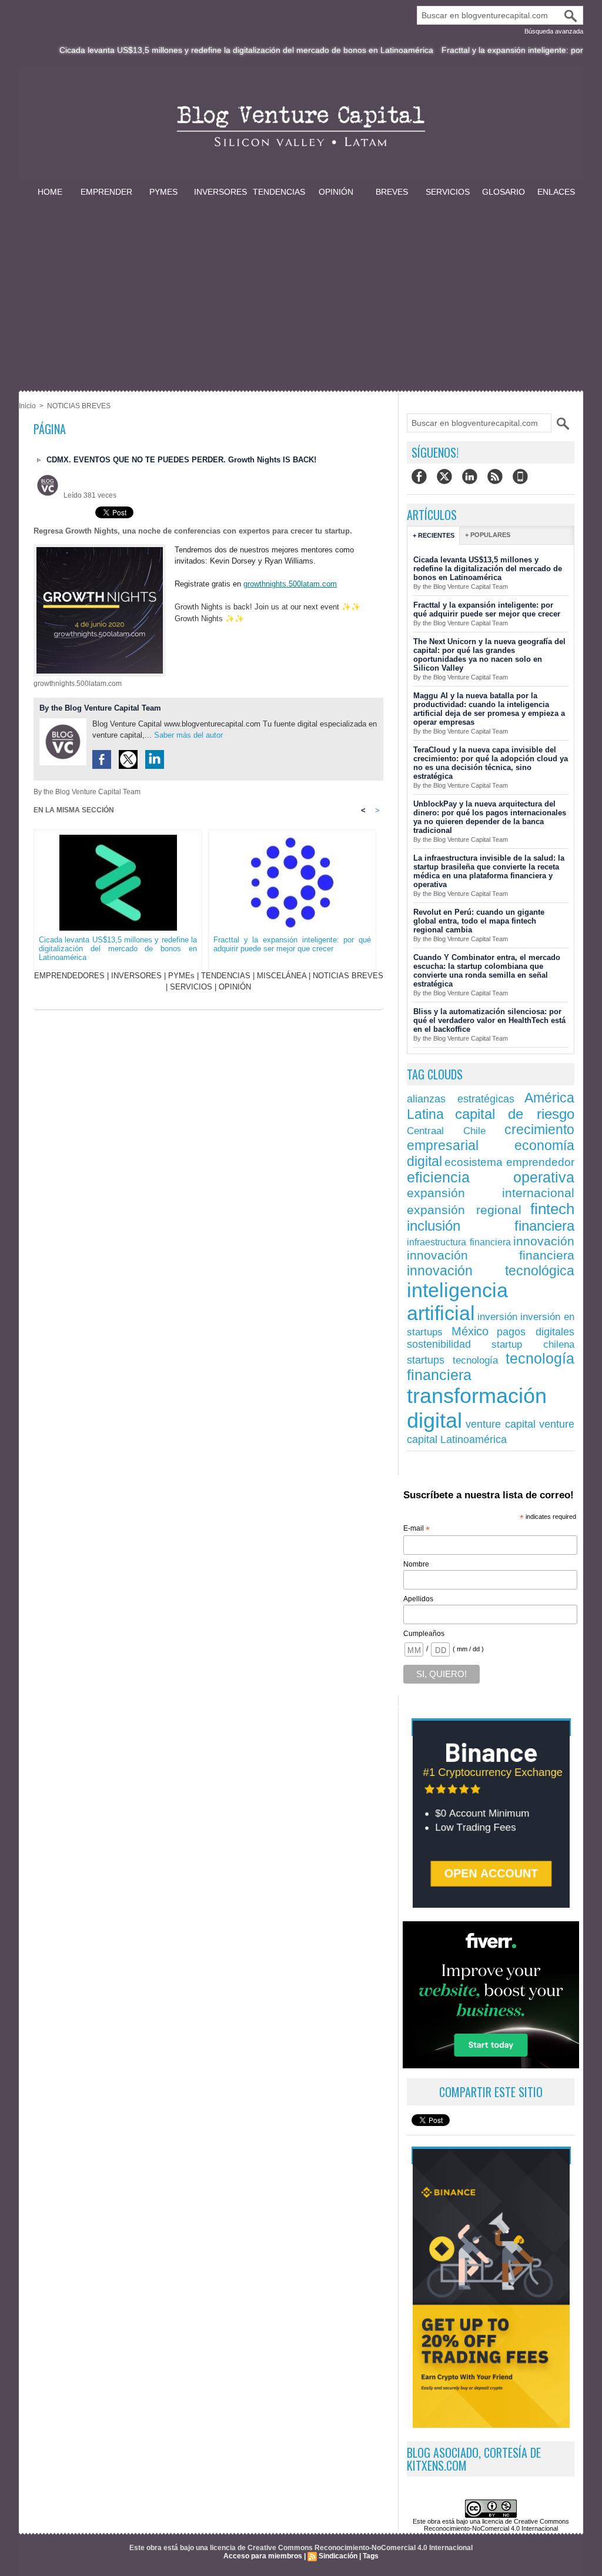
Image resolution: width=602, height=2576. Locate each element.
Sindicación (338, 2556)
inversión (497, 1317)
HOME (50, 192)
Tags (371, 2556)
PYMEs (163, 192)
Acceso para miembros (263, 2556)
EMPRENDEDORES (69, 976)
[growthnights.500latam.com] (100, 548)
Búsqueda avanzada (554, 31)
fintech (552, 1209)
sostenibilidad (439, 1344)
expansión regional (464, 1210)
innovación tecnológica (491, 1271)
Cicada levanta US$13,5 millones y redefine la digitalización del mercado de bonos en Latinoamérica (202, 50)
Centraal (425, 1131)
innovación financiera (491, 1255)
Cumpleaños (424, 1634)
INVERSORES (220, 192)
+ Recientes (434, 535)
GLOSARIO (504, 192)
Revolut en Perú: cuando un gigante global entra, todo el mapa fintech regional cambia (479, 921)
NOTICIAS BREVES (79, 406)
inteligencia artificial (457, 1302)
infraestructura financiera (459, 1242)
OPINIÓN (336, 192)
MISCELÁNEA (282, 976)
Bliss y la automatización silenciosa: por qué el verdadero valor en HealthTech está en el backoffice (489, 1020)
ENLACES (556, 192)
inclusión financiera (491, 1226)
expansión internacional (491, 1193)
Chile (474, 1131)
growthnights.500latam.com (290, 584)
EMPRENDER (106, 192)
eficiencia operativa (491, 1177)
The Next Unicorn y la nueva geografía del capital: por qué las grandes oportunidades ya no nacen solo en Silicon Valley (489, 655)
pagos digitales (536, 1332)
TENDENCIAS (279, 192)
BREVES (392, 192)
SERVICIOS (448, 192)
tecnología (475, 1360)
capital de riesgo (515, 1114)
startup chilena (533, 1344)
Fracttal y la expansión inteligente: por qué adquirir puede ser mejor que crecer (292, 944)
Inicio (27, 406)
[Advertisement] (301, 287)
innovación (544, 1241)
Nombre (416, 1564)
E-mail (417, 1529)
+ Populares (488, 535)
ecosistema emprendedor (509, 1162)
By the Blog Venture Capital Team (100, 708)
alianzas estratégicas (461, 1099)
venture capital (501, 1424)
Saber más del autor (188, 735)
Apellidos (418, 1599)
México (470, 1331)
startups (426, 1360)
